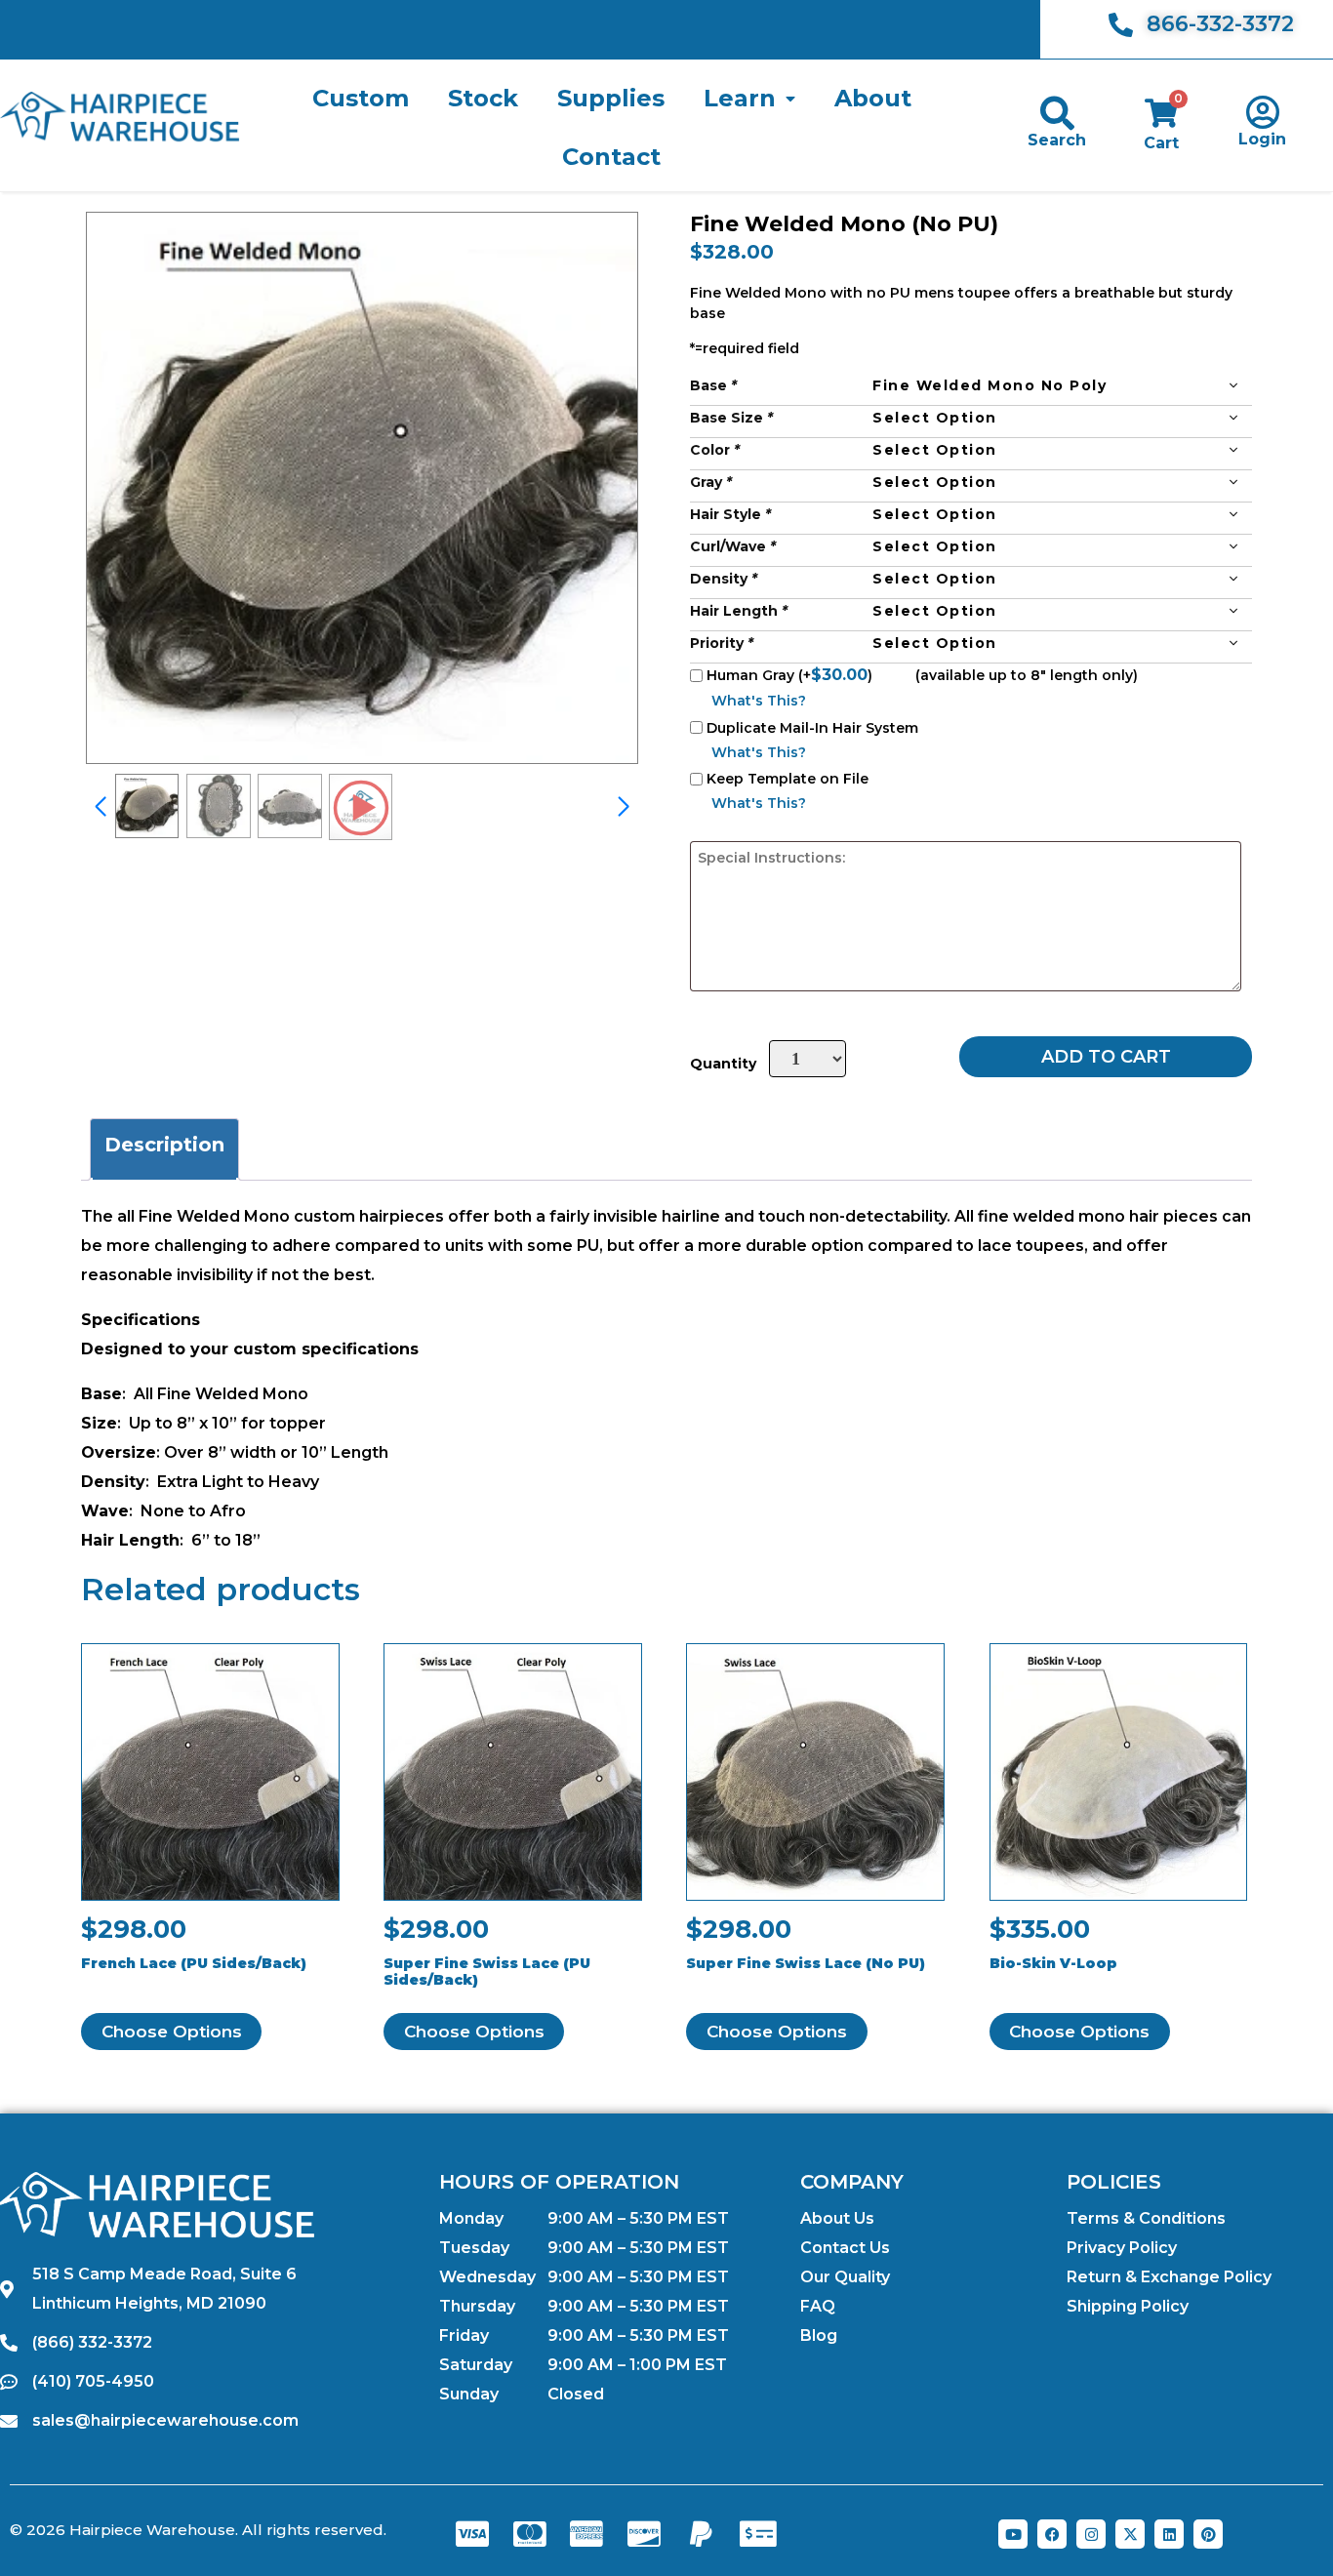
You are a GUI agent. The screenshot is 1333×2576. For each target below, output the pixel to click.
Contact (611, 157)
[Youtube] (1013, 2534)
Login (1262, 139)
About (873, 98)
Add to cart (1106, 1057)
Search (1057, 140)
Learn (740, 98)
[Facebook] (1052, 2534)
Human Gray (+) (791, 675)
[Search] (1057, 113)
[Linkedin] (1169, 2534)
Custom (361, 98)
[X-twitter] (1130, 2534)
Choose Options (172, 2032)
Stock (483, 98)
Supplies (611, 98)
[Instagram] (1091, 2534)
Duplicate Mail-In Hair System (812, 728)
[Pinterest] (1208, 2534)
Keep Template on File (788, 779)
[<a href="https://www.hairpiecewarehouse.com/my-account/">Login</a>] (1262, 112)
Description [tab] (164, 1145)
